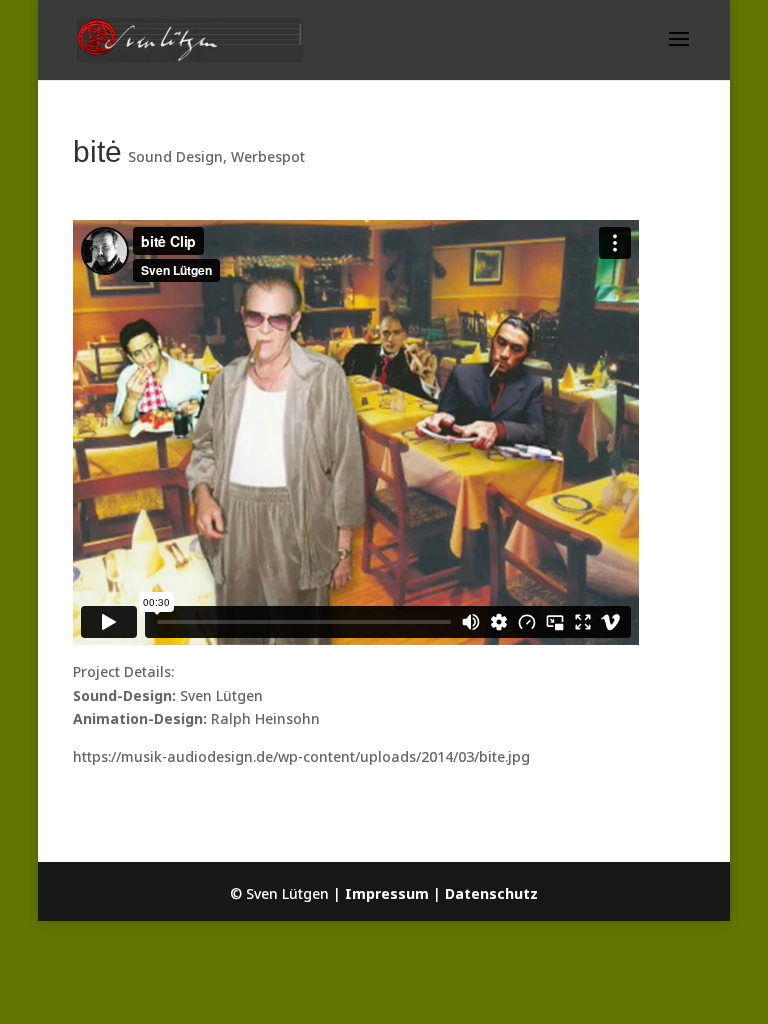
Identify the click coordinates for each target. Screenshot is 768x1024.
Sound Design (175, 156)
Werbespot (268, 156)
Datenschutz (491, 893)
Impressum (387, 893)
